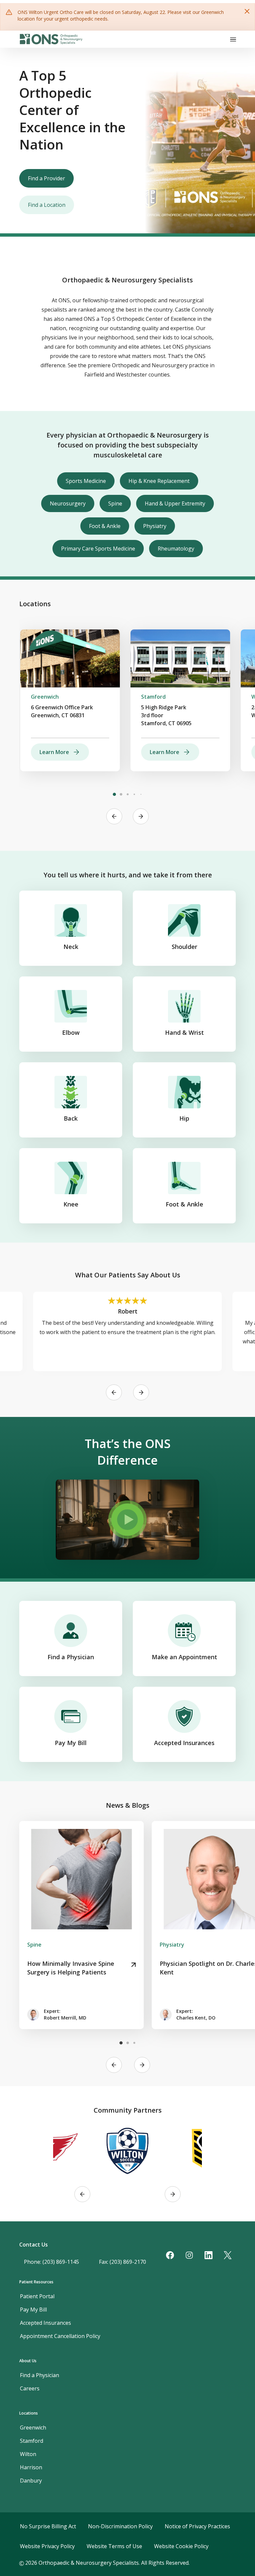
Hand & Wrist (184, 1032)
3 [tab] (127, 794)
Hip (184, 1118)
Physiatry (155, 526)
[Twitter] (228, 2255)
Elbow (71, 1032)
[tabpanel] (70, 700)
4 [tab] (134, 794)
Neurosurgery (68, 503)
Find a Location (47, 205)
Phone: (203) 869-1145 (51, 2262)
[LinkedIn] (209, 2255)
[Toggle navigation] (233, 39)
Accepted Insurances (184, 1743)
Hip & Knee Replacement (159, 481)
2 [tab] (121, 794)
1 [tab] (114, 794)
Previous (114, 816)
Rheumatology (176, 549)
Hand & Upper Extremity (175, 503)
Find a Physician (71, 1657)
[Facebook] (170, 2255)
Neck (71, 947)
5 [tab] (141, 794)
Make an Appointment (184, 1657)
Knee (71, 1204)
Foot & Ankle (105, 526)
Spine (115, 503)
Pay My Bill (71, 1743)
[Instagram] (189, 2255)
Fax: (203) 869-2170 (123, 2262)
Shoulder (184, 947)
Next (141, 816)
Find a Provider (46, 178)
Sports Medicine (86, 481)
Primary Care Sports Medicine (98, 549)
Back (71, 1118)
